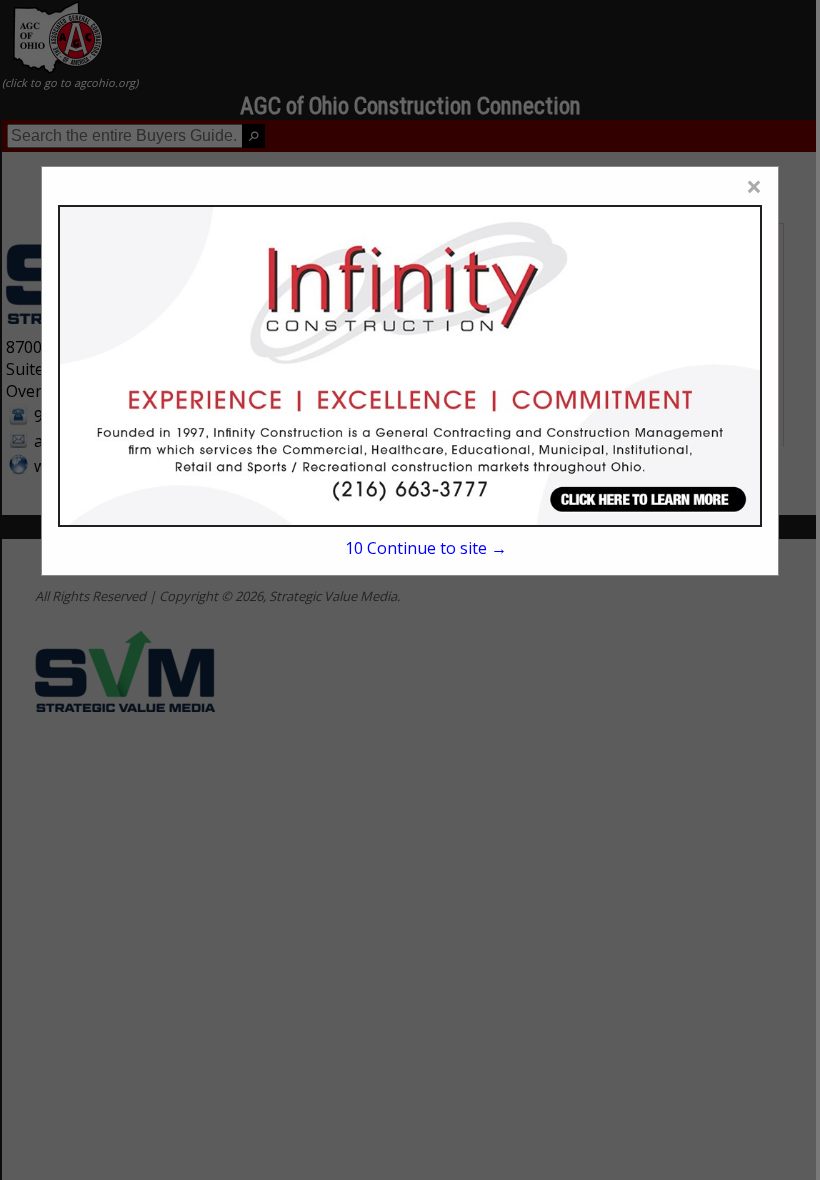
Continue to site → (426, 548)
